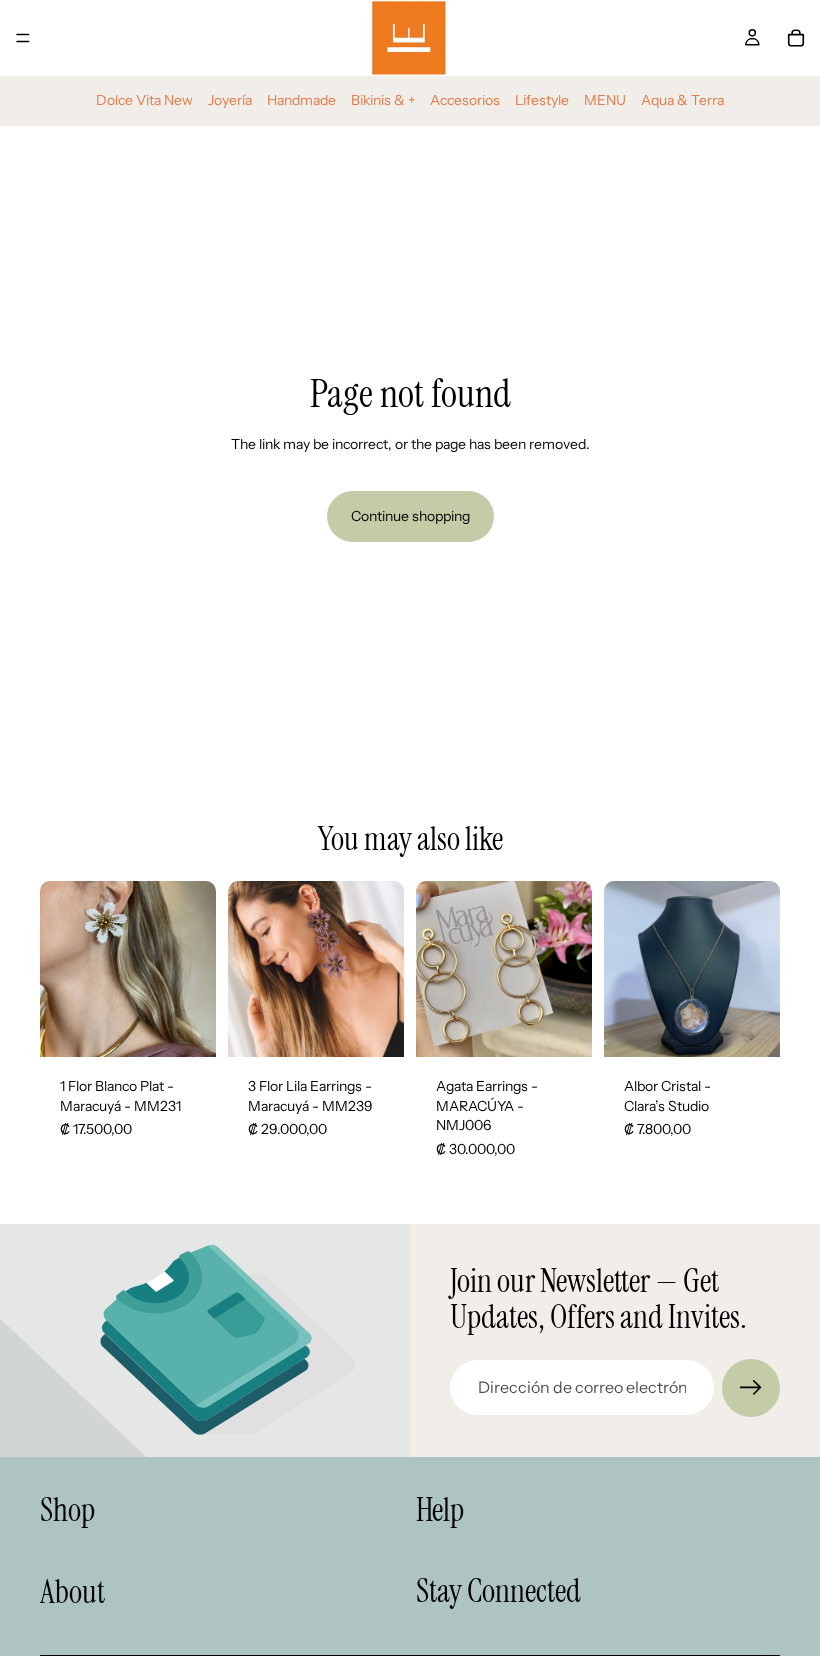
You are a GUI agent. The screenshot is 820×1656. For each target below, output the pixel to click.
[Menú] (23, 38)
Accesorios (465, 100)
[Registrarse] (751, 1388)
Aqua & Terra (682, 100)
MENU (605, 100)
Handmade (301, 100)
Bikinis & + (383, 100)
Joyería (230, 100)
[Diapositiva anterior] (250, 969)
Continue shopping (410, 516)
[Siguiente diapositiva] (382, 969)
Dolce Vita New (144, 100)
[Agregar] (185, 1026)
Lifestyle (542, 100)
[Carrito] (796, 38)
